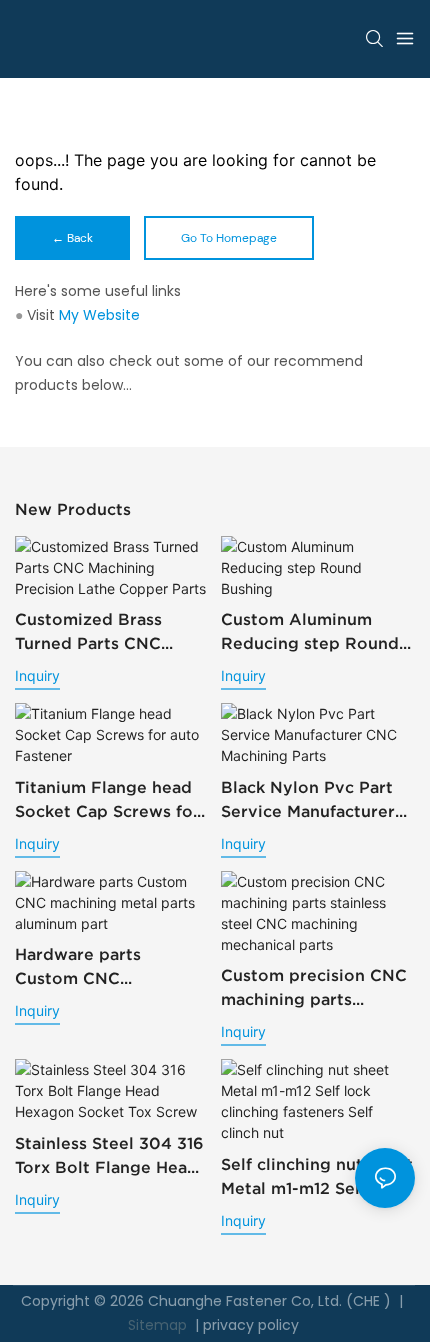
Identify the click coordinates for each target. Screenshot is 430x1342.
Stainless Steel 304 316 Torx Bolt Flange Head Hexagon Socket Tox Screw (109, 1156)
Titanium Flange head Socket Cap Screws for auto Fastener (107, 800)
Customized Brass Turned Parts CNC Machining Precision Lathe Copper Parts (97, 632)
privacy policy (251, 1325)
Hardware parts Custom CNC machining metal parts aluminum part (106, 967)
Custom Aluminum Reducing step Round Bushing (310, 632)
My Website (99, 315)
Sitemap (157, 1325)
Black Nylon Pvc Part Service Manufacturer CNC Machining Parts (308, 800)
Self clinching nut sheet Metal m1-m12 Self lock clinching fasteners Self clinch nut (317, 1177)
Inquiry (37, 675)
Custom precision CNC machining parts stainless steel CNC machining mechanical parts (314, 988)
